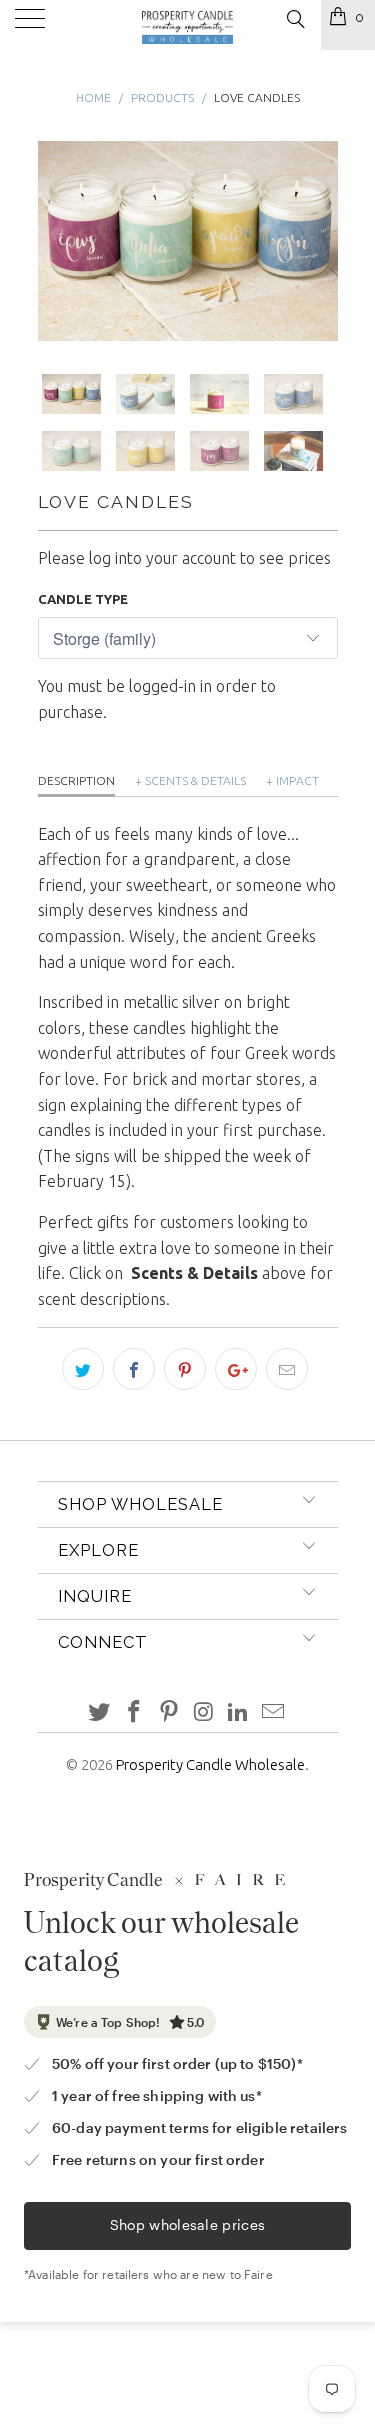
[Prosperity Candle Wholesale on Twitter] (100, 1712)
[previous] (57, 241)
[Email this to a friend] (287, 1369)
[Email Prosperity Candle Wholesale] (273, 1712)
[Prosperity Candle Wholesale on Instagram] (204, 1712)
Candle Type (83, 599)
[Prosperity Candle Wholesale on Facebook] (135, 1712)
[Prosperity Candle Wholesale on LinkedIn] (239, 1712)
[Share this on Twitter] (83, 1369)
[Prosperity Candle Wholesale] (188, 25)
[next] (319, 241)
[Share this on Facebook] (134, 1369)
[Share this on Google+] (236, 1369)
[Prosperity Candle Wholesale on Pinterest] (169, 1712)
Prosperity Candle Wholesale (210, 1764)
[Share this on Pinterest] (185, 1369)
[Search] (294, 19)
